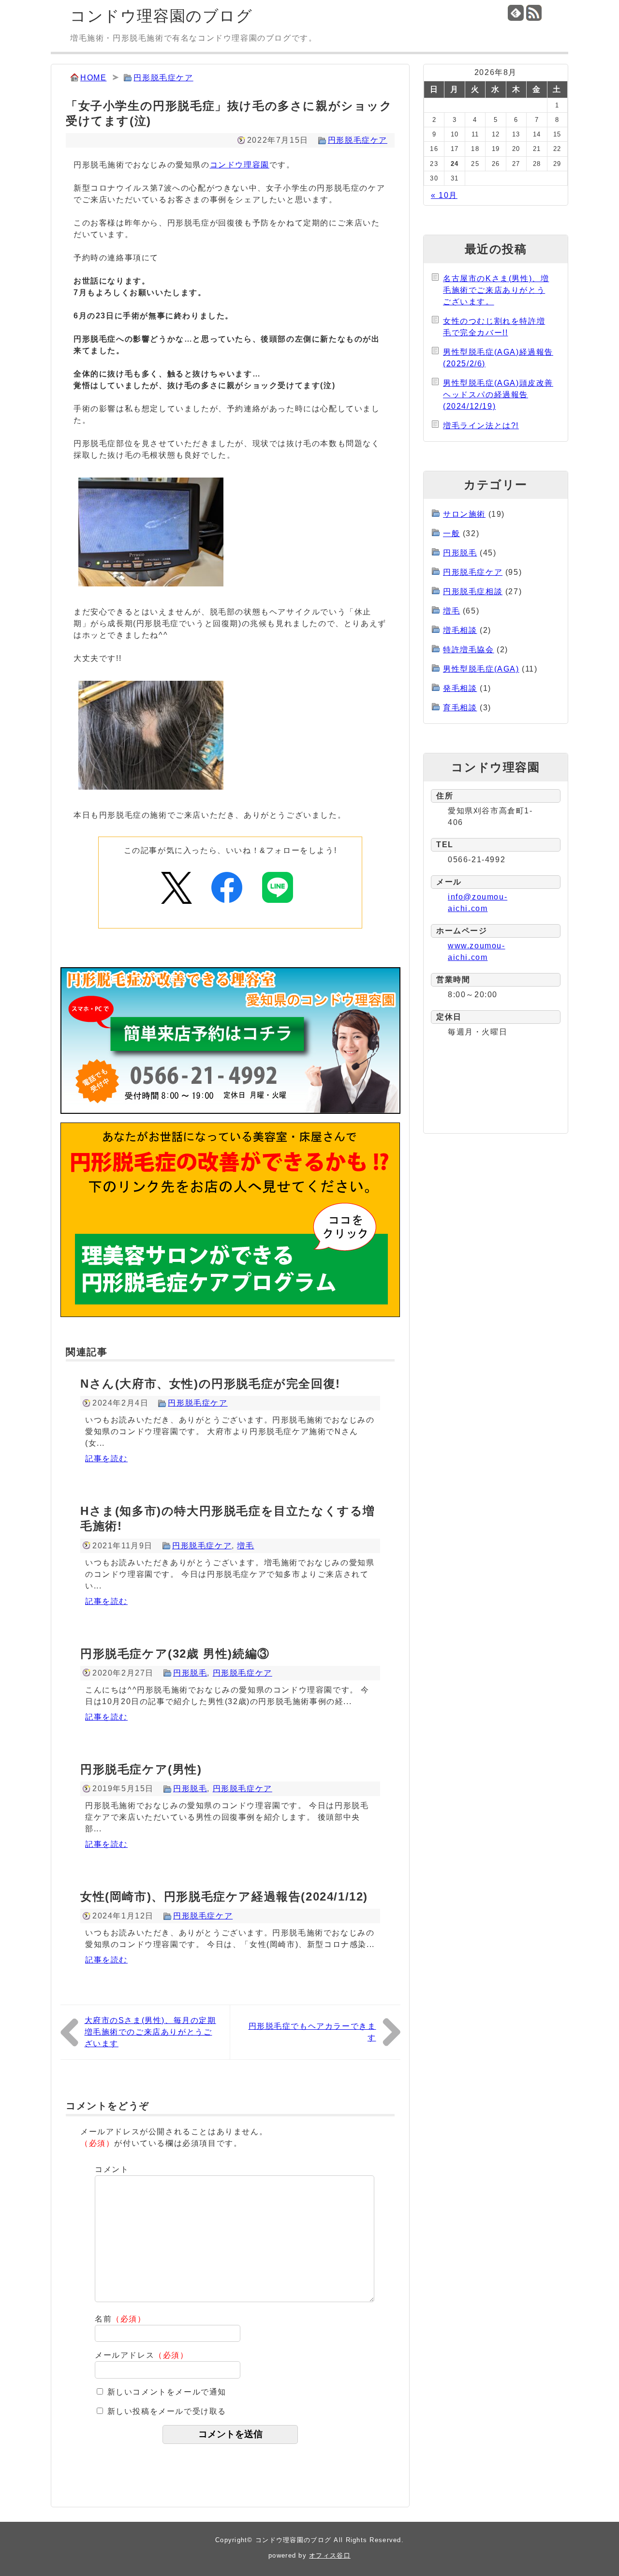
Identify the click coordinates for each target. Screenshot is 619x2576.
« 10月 (444, 195)
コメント (112, 2169)
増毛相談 (460, 630)
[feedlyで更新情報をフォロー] (516, 13)
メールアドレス (142, 2355)
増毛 (245, 1546)
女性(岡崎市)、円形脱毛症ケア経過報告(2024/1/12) (224, 1896)
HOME (93, 78)
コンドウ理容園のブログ (162, 16)
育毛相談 (460, 708)
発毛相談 (460, 688)
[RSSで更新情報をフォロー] (534, 13)
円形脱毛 (190, 1673)
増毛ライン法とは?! (481, 426)
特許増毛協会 (469, 650)
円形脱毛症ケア (163, 78)
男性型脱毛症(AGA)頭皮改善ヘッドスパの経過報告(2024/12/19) (498, 395)
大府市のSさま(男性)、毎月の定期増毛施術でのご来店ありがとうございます (150, 2032)
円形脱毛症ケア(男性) (141, 1769)
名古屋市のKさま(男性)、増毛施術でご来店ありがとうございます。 (496, 290)
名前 (120, 2319)
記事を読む (106, 1459)
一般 (451, 533)
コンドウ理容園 (240, 165)
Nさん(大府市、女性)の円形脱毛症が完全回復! (210, 1384)
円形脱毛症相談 (473, 592)
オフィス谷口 (330, 2555)
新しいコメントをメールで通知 (167, 2392)
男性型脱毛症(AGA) (481, 669)
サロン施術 (464, 514)
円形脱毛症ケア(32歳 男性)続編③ (175, 1654)
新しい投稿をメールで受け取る (167, 2411)
